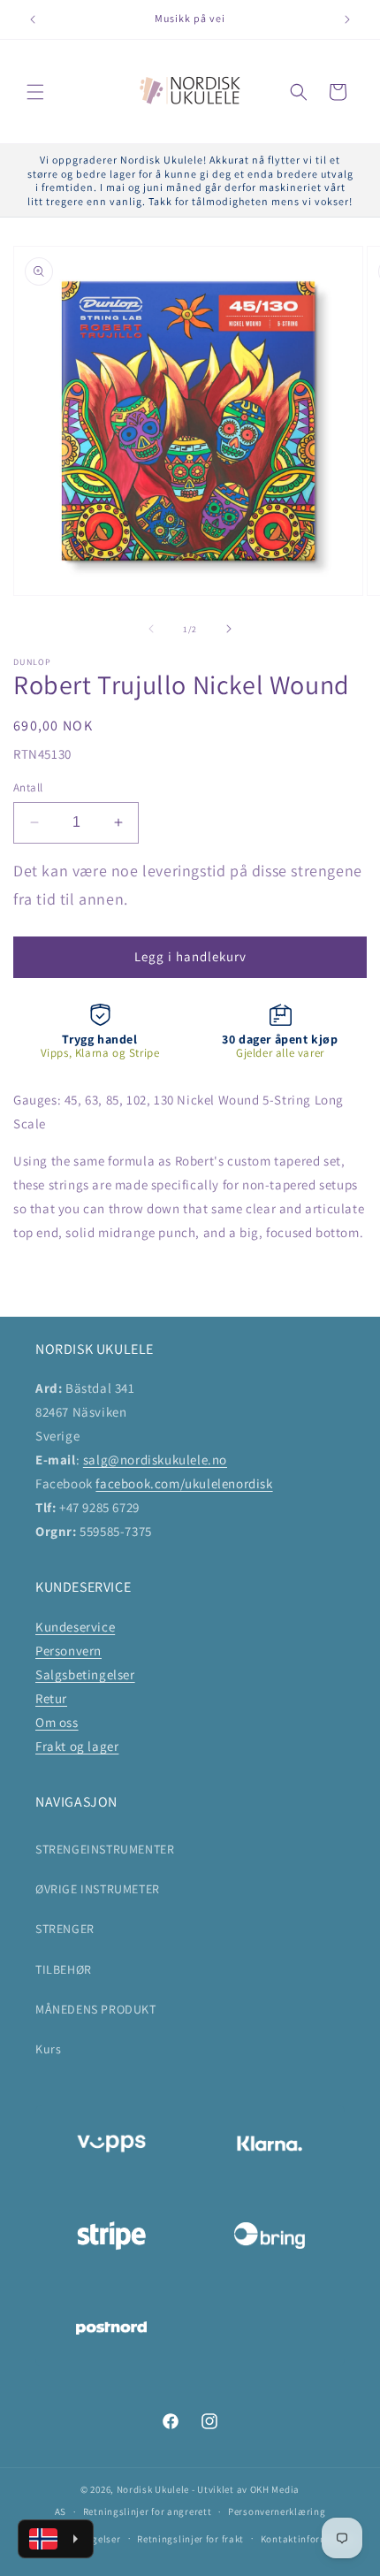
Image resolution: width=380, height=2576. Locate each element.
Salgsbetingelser (85, 1674)
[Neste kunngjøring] (347, 19)
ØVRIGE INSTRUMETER (98, 1889)
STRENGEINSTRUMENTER (105, 1849)
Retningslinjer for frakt (190, 2539)
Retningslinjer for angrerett (148, 2511)
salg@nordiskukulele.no (155, 1460)
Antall (28, 787)
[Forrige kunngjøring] (33, 19)
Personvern (68, 1651)
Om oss (57, 1722)
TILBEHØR (64, 1969)
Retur (51, 1698)
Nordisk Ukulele (153, 2489)
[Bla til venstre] (151, 629)
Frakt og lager (77, 1746)
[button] (35, 92)
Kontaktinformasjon (308, 2539)
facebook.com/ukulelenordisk (184, 1483)
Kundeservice (75, 1627)
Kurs (48, 2049)
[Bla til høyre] (229, 629)
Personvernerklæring (277, 2511)
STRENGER (65, 1929)
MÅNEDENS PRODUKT (96, 2009)
